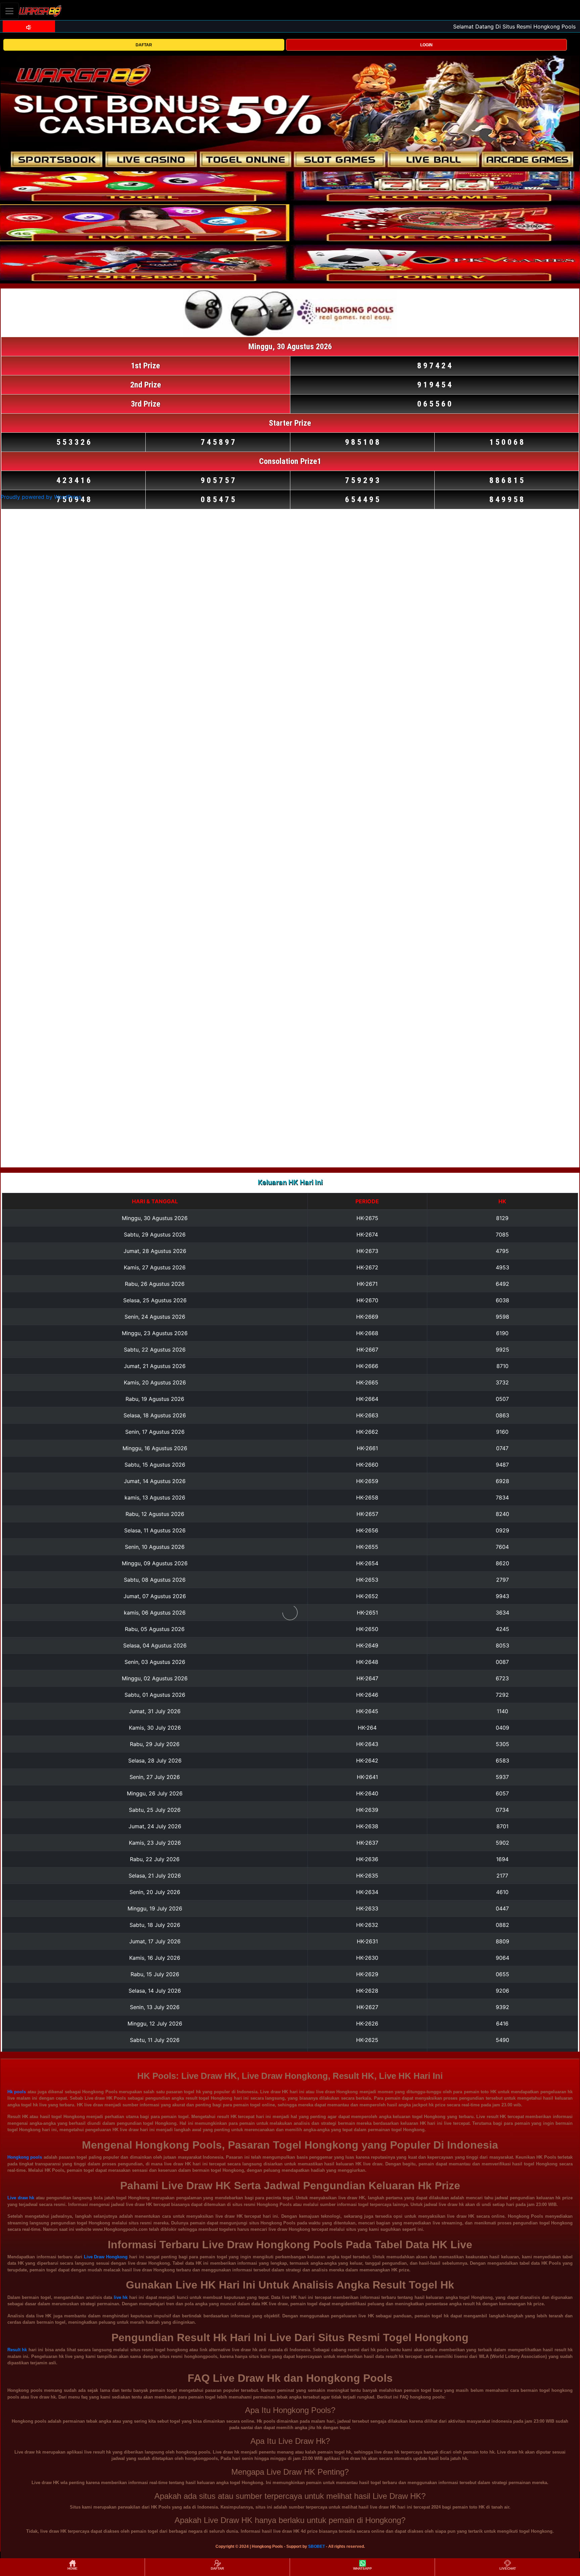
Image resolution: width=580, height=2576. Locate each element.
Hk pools (17, 2092)
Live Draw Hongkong (106, 2257)
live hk (121, 2297)
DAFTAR (144, 45)
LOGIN (426, 45)
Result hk (17, 2350)
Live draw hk (21, 2198)
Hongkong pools (25, 2157)
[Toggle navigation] (9, 11)
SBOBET (317, 2546)
